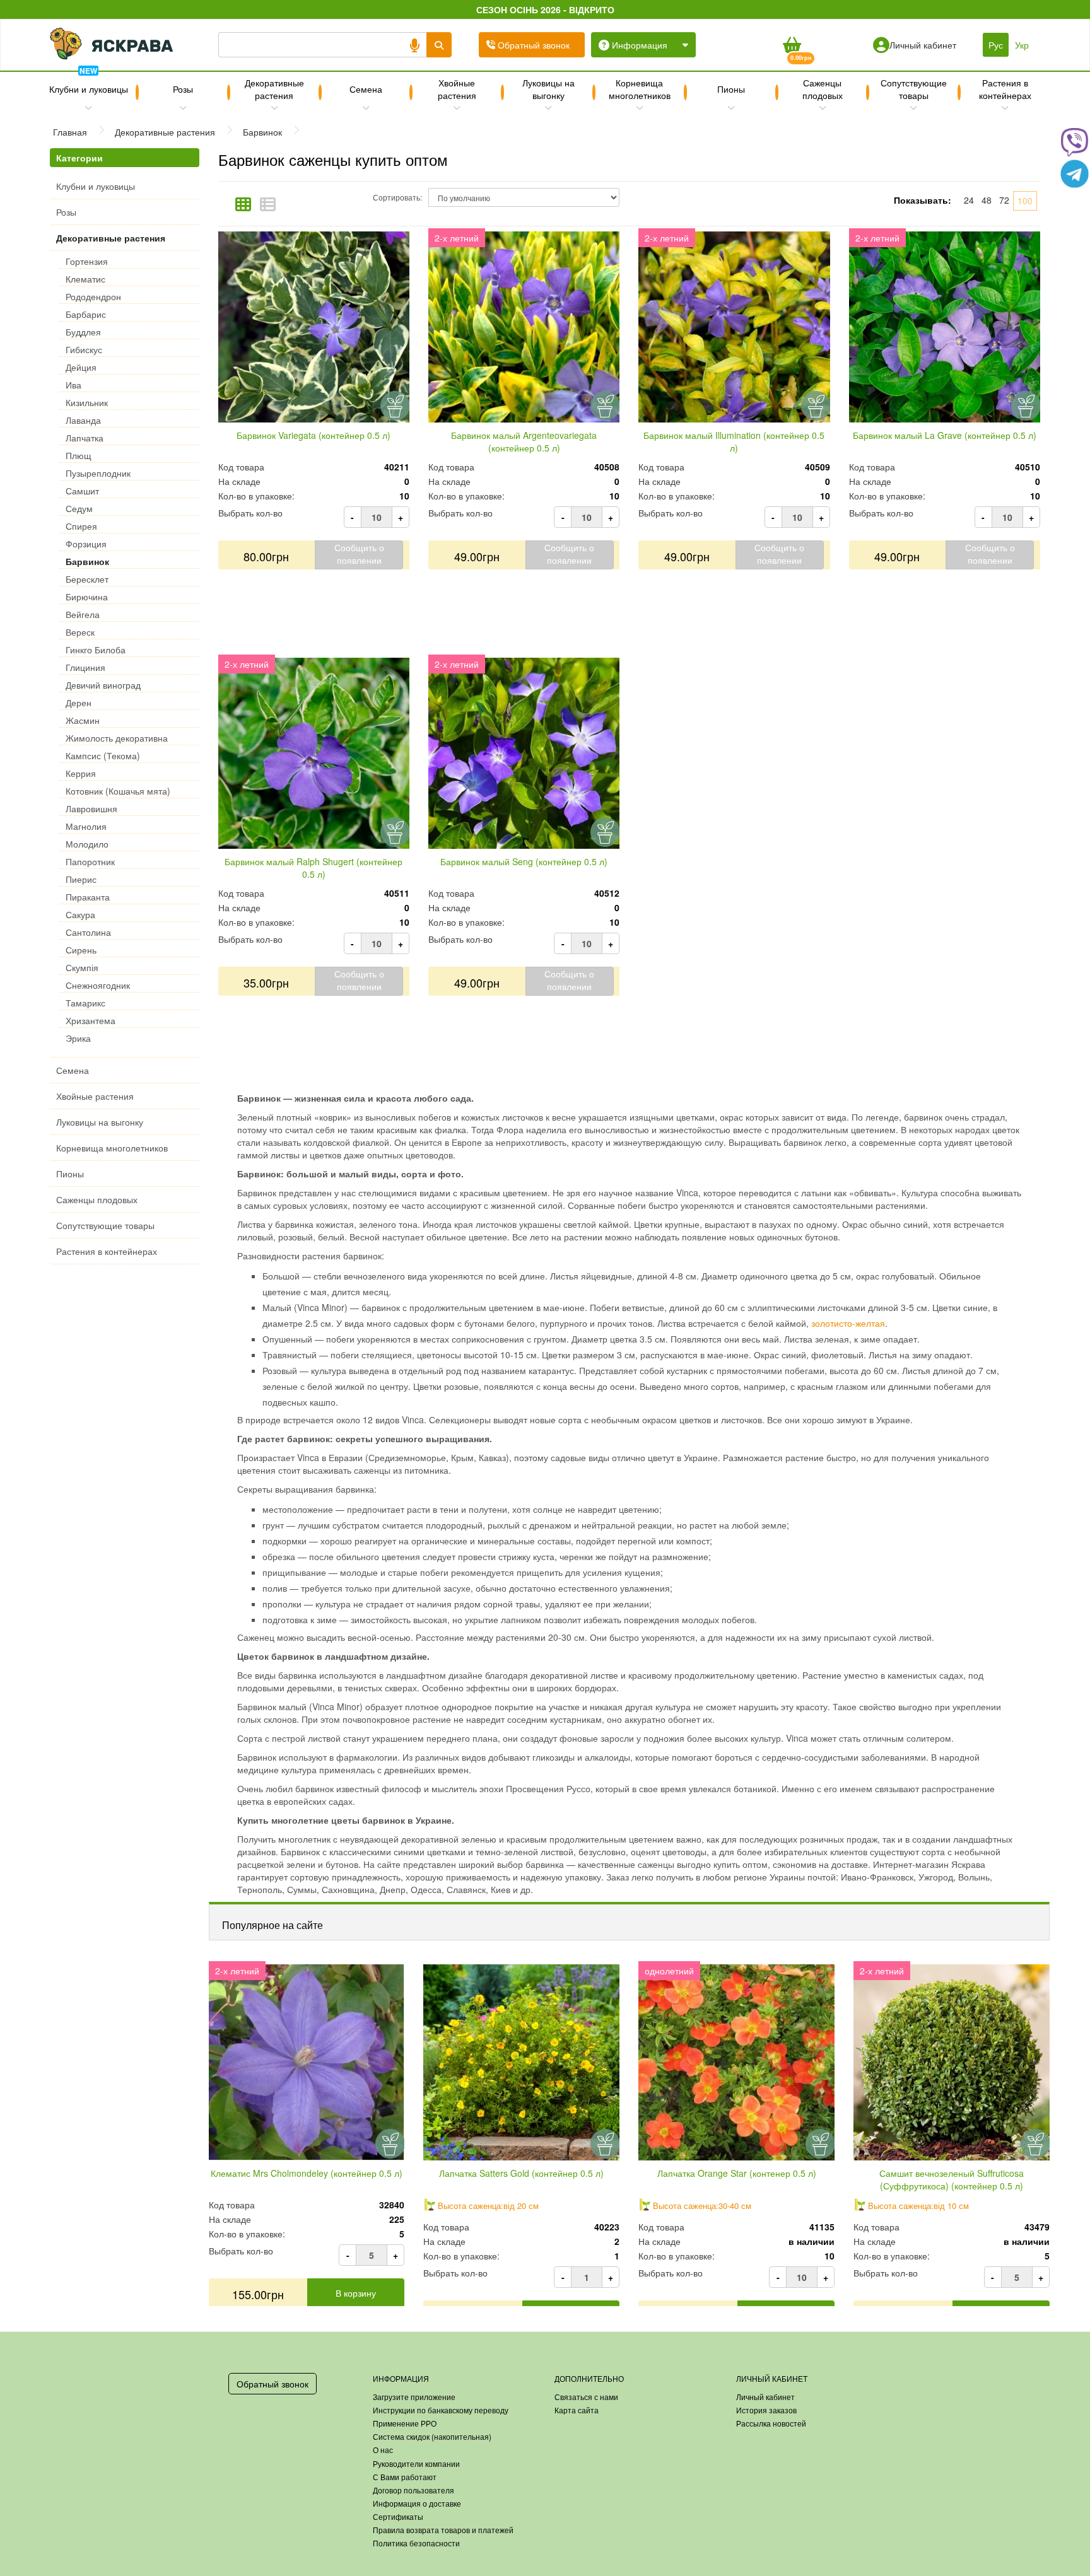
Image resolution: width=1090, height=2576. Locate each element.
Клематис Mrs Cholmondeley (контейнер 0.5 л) (307, 2173)
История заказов (766, 2410)
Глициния (85, 667)
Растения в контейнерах (1005, 89)
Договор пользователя (413, 2490)
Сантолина (88, 932)
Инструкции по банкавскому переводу (441, 2410)
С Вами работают (405, 2477)
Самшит (82, 491)
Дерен (79, 702)
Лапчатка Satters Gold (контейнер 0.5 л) (521, 2173)
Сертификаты (398, 2516)
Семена (366, 89)
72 (1004, 200)
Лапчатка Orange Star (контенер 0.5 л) (737, 2173)
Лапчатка (85, 438)
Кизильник (87, 402)
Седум (79, 508)
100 (1025, 201)
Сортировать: (397, 197)
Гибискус (84, 349)
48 (987, 200)
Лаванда (83, 420)
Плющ (79, 455)
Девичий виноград (103, 685)
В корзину (356, 2293)
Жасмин (83, 720)
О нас (383, 2450)
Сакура (80, 914)
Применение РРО (405, 2423)
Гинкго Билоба (96, 650)
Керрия (81, 773)
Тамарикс (85, 1003)
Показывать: (923, 200)
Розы (183, 89)
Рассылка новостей (771, 2423)
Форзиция (86, 544)
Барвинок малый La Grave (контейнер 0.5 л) (945, 435)
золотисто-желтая (848, 1323)
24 (969, 200)
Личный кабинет (765, 2397)
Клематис (85, 279)
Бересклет (87, 579)
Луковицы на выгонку (548, 89)
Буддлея (83, 332)
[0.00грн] (791, 45)
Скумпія (82, 967)
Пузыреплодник (98, 473)
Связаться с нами (586, 2397)
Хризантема (91, 1020)
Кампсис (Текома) (103, 755)
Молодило (87, 844)
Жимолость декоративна (117, 738)
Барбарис (86, 314)
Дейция (81, 367)
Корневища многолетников (640, 89)
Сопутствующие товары (914, 89)
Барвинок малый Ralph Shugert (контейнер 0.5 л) (314, 868)
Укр (1022, 45)
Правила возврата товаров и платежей (443, 2530)
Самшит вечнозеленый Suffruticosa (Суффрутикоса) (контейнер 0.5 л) (952, 2179)
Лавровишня (91, 808)
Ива (73, 385)
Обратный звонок (272, 2384)
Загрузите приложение (414, 2397)
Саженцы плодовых (823, 89)
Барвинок (87, 561)
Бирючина (87, 597)
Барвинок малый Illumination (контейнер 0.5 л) (734, 441)
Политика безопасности (416, 2543)
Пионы (731, 89)
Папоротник (90, 861)
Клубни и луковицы (89, 84)
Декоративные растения (274, 89)
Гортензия (87, 261)
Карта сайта (577, 2410)
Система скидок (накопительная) (432, 2436)
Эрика (78, 1038)
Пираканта (88, 897)
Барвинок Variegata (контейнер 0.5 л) (314, 435)
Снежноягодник (98, 985)
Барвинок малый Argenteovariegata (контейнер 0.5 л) (524, 441)
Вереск (80, 632)
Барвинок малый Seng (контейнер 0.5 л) (524, 861)
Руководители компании (416, 2463)
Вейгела (83, 614)
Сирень (81, 950)
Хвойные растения (457, 89)
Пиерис (81, 879)
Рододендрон (93, 296)
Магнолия (86, 826)
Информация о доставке (417, 2503)
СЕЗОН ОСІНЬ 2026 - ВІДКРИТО (545, 9)
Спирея (81, 526)
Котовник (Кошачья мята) (118, 791)
